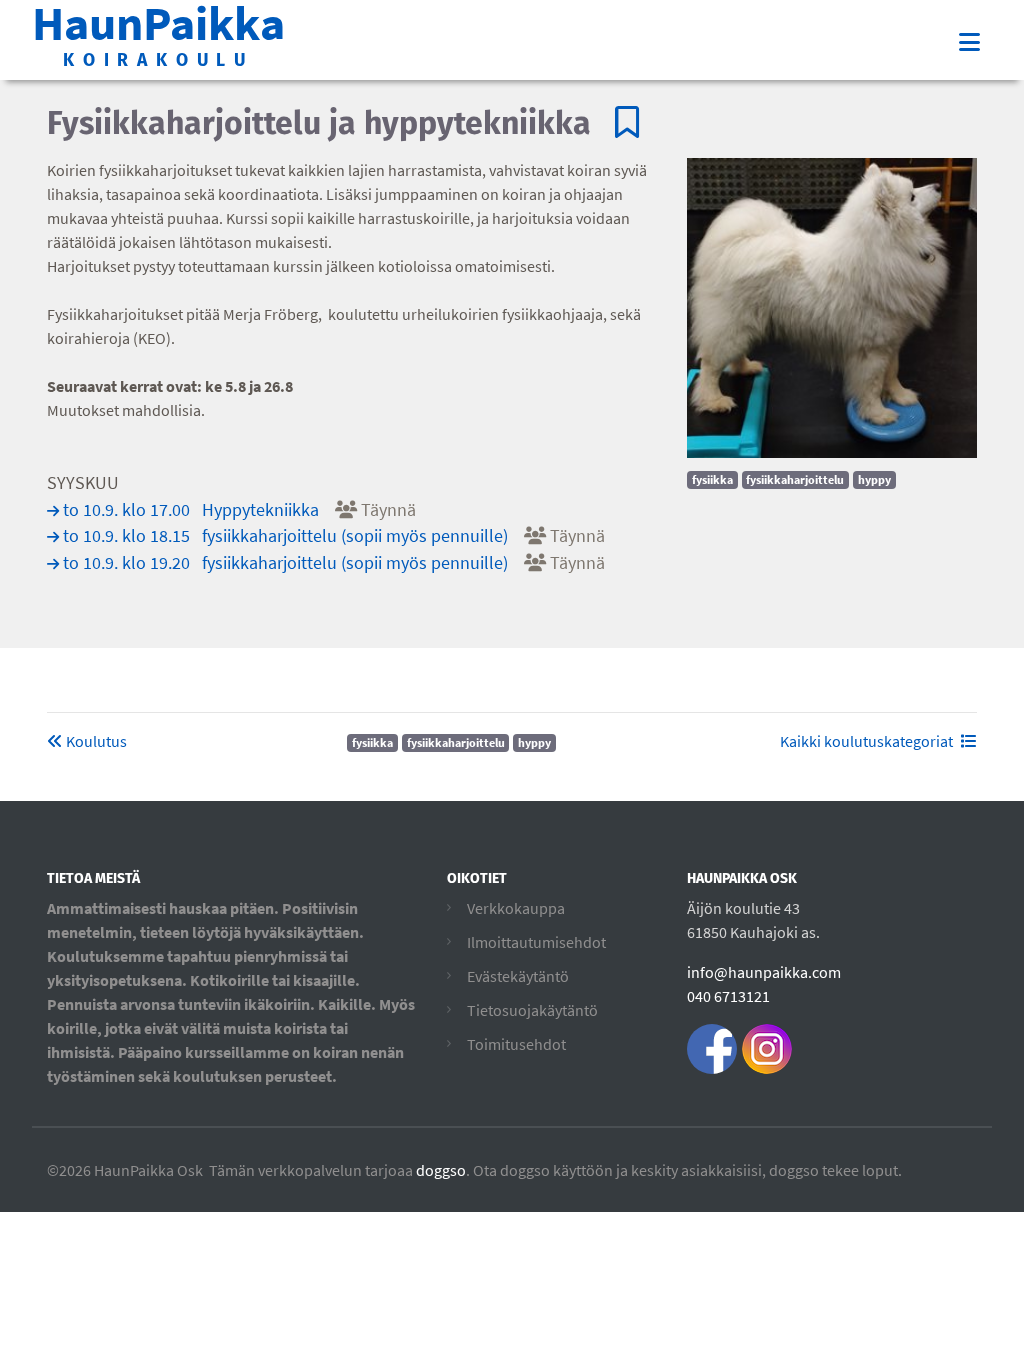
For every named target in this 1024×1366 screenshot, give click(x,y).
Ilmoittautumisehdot (536, 942)
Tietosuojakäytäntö (532, 1010)
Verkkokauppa (516, 908)
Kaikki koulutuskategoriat (866, 741)
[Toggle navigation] (969, 42)
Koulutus (95, 741)
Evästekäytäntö (518, 976)
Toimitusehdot (516, 1044)
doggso (441, 1170)
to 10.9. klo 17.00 (239, 510)
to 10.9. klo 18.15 (334, 536)
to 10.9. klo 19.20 (334, 563)
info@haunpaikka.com (764, 972)
